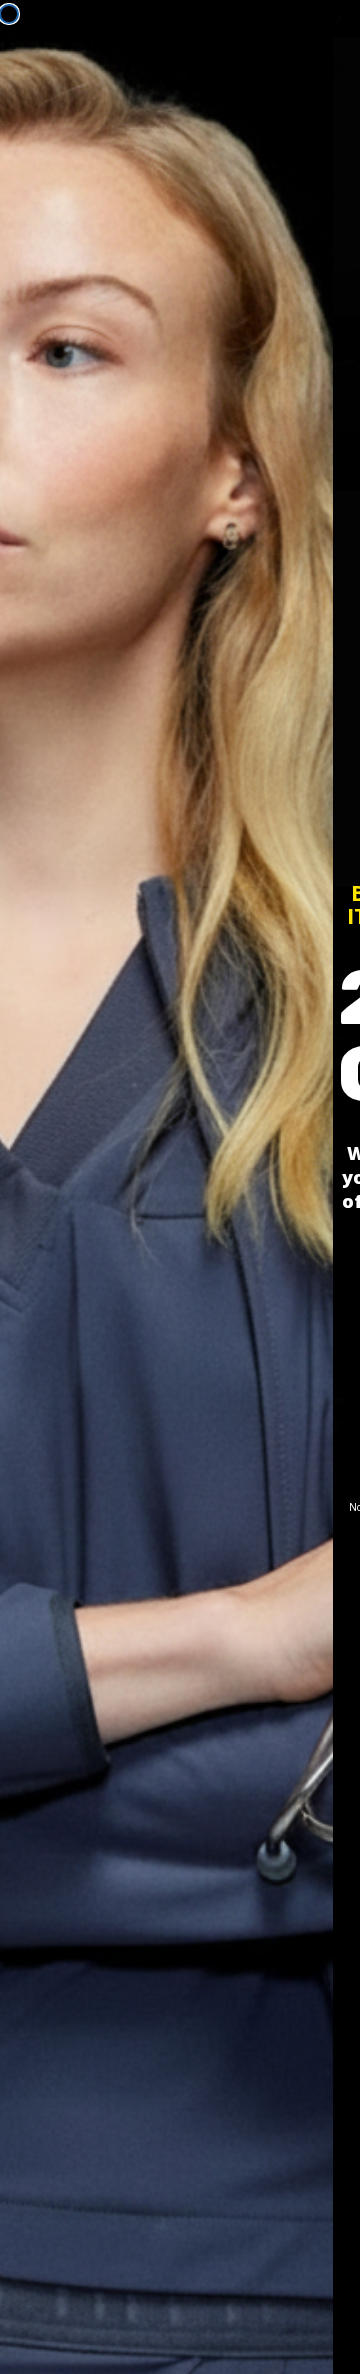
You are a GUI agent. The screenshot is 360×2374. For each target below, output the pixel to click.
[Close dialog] (9, 14)
